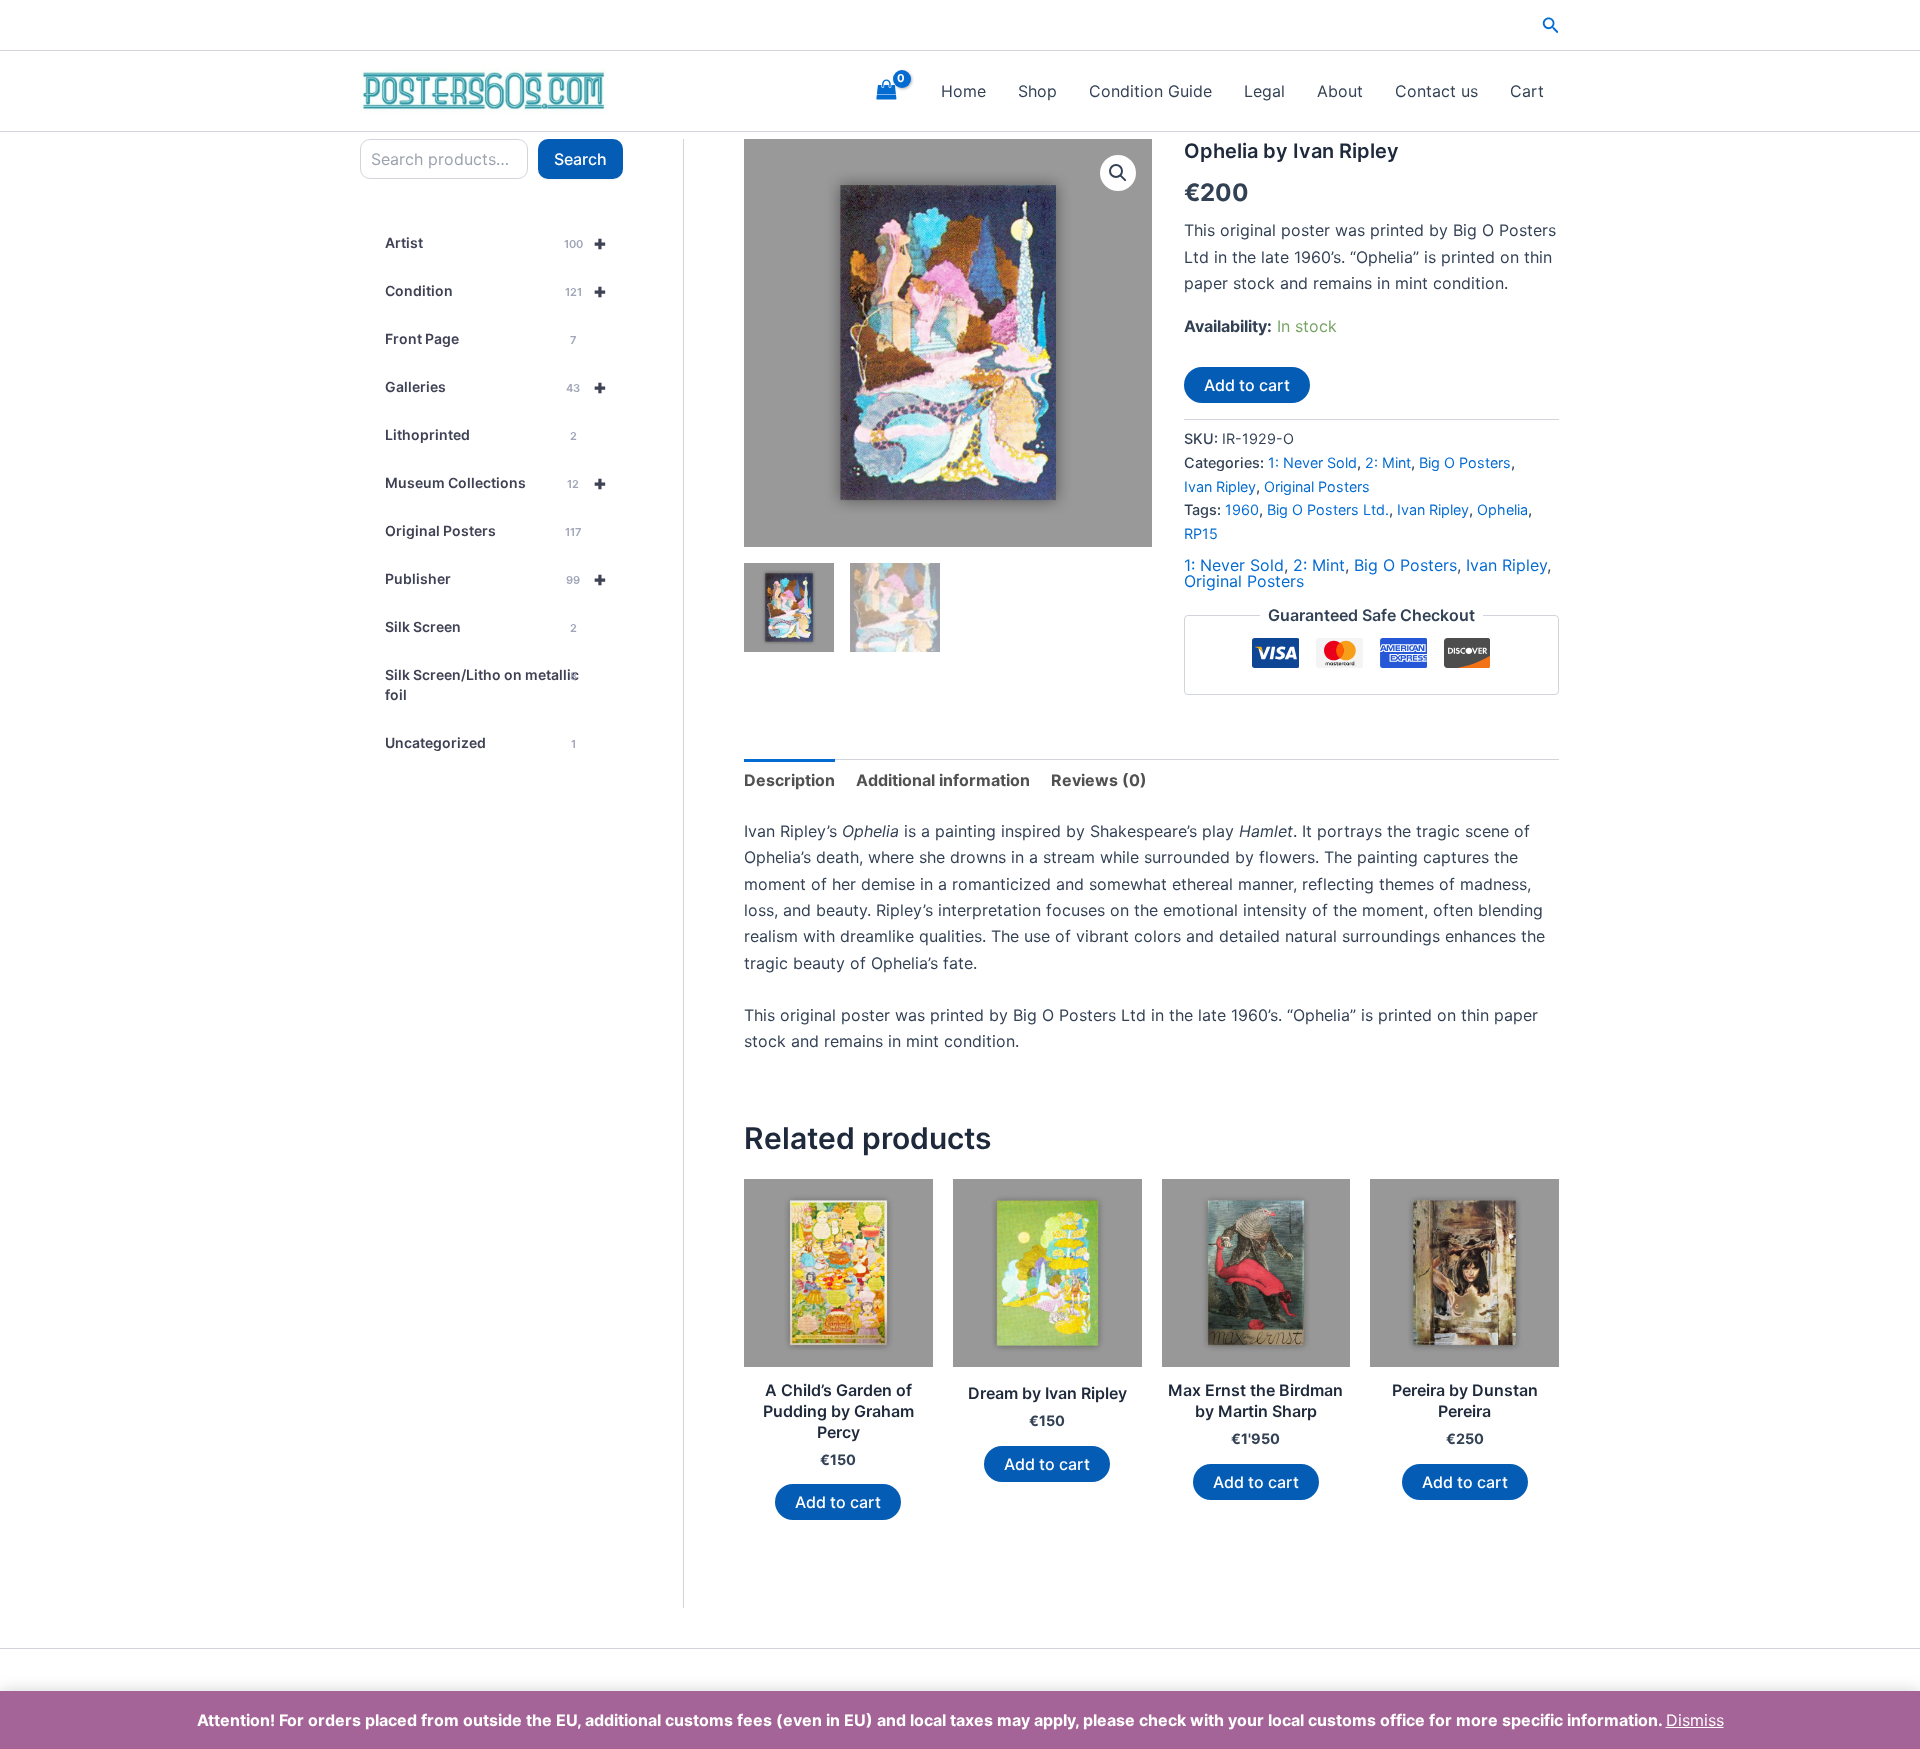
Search (580, 159)
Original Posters (483, 530)
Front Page (480, 338)
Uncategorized (480, 742)
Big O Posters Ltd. (1328, 509)
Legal (1264, 91)
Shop (1037, 91)
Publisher (496, 579)
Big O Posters (1465, 462)
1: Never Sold (1312, 462)
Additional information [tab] (943, 780)
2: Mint (1388, 462)
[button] (1551, 25)
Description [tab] (789, 780)
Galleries (496, 387)
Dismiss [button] (1695, 1720)
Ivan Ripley (1220, 486)
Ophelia (1502, 509)
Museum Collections (496, 483)
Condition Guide (1150, 91)
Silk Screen (481, 626)
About (1340, 91)
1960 (1242, 509)
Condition (496, 291)
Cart (1527, 91)
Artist (496, 243)
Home (963, 91)
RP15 (1201, 533)
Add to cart (1247, 385)
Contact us (1436, 91)
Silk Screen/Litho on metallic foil (482, 684)
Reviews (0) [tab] (1099, 780)
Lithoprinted (481, 434)
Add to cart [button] (838, 1502)
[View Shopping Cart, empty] (886, 90)
